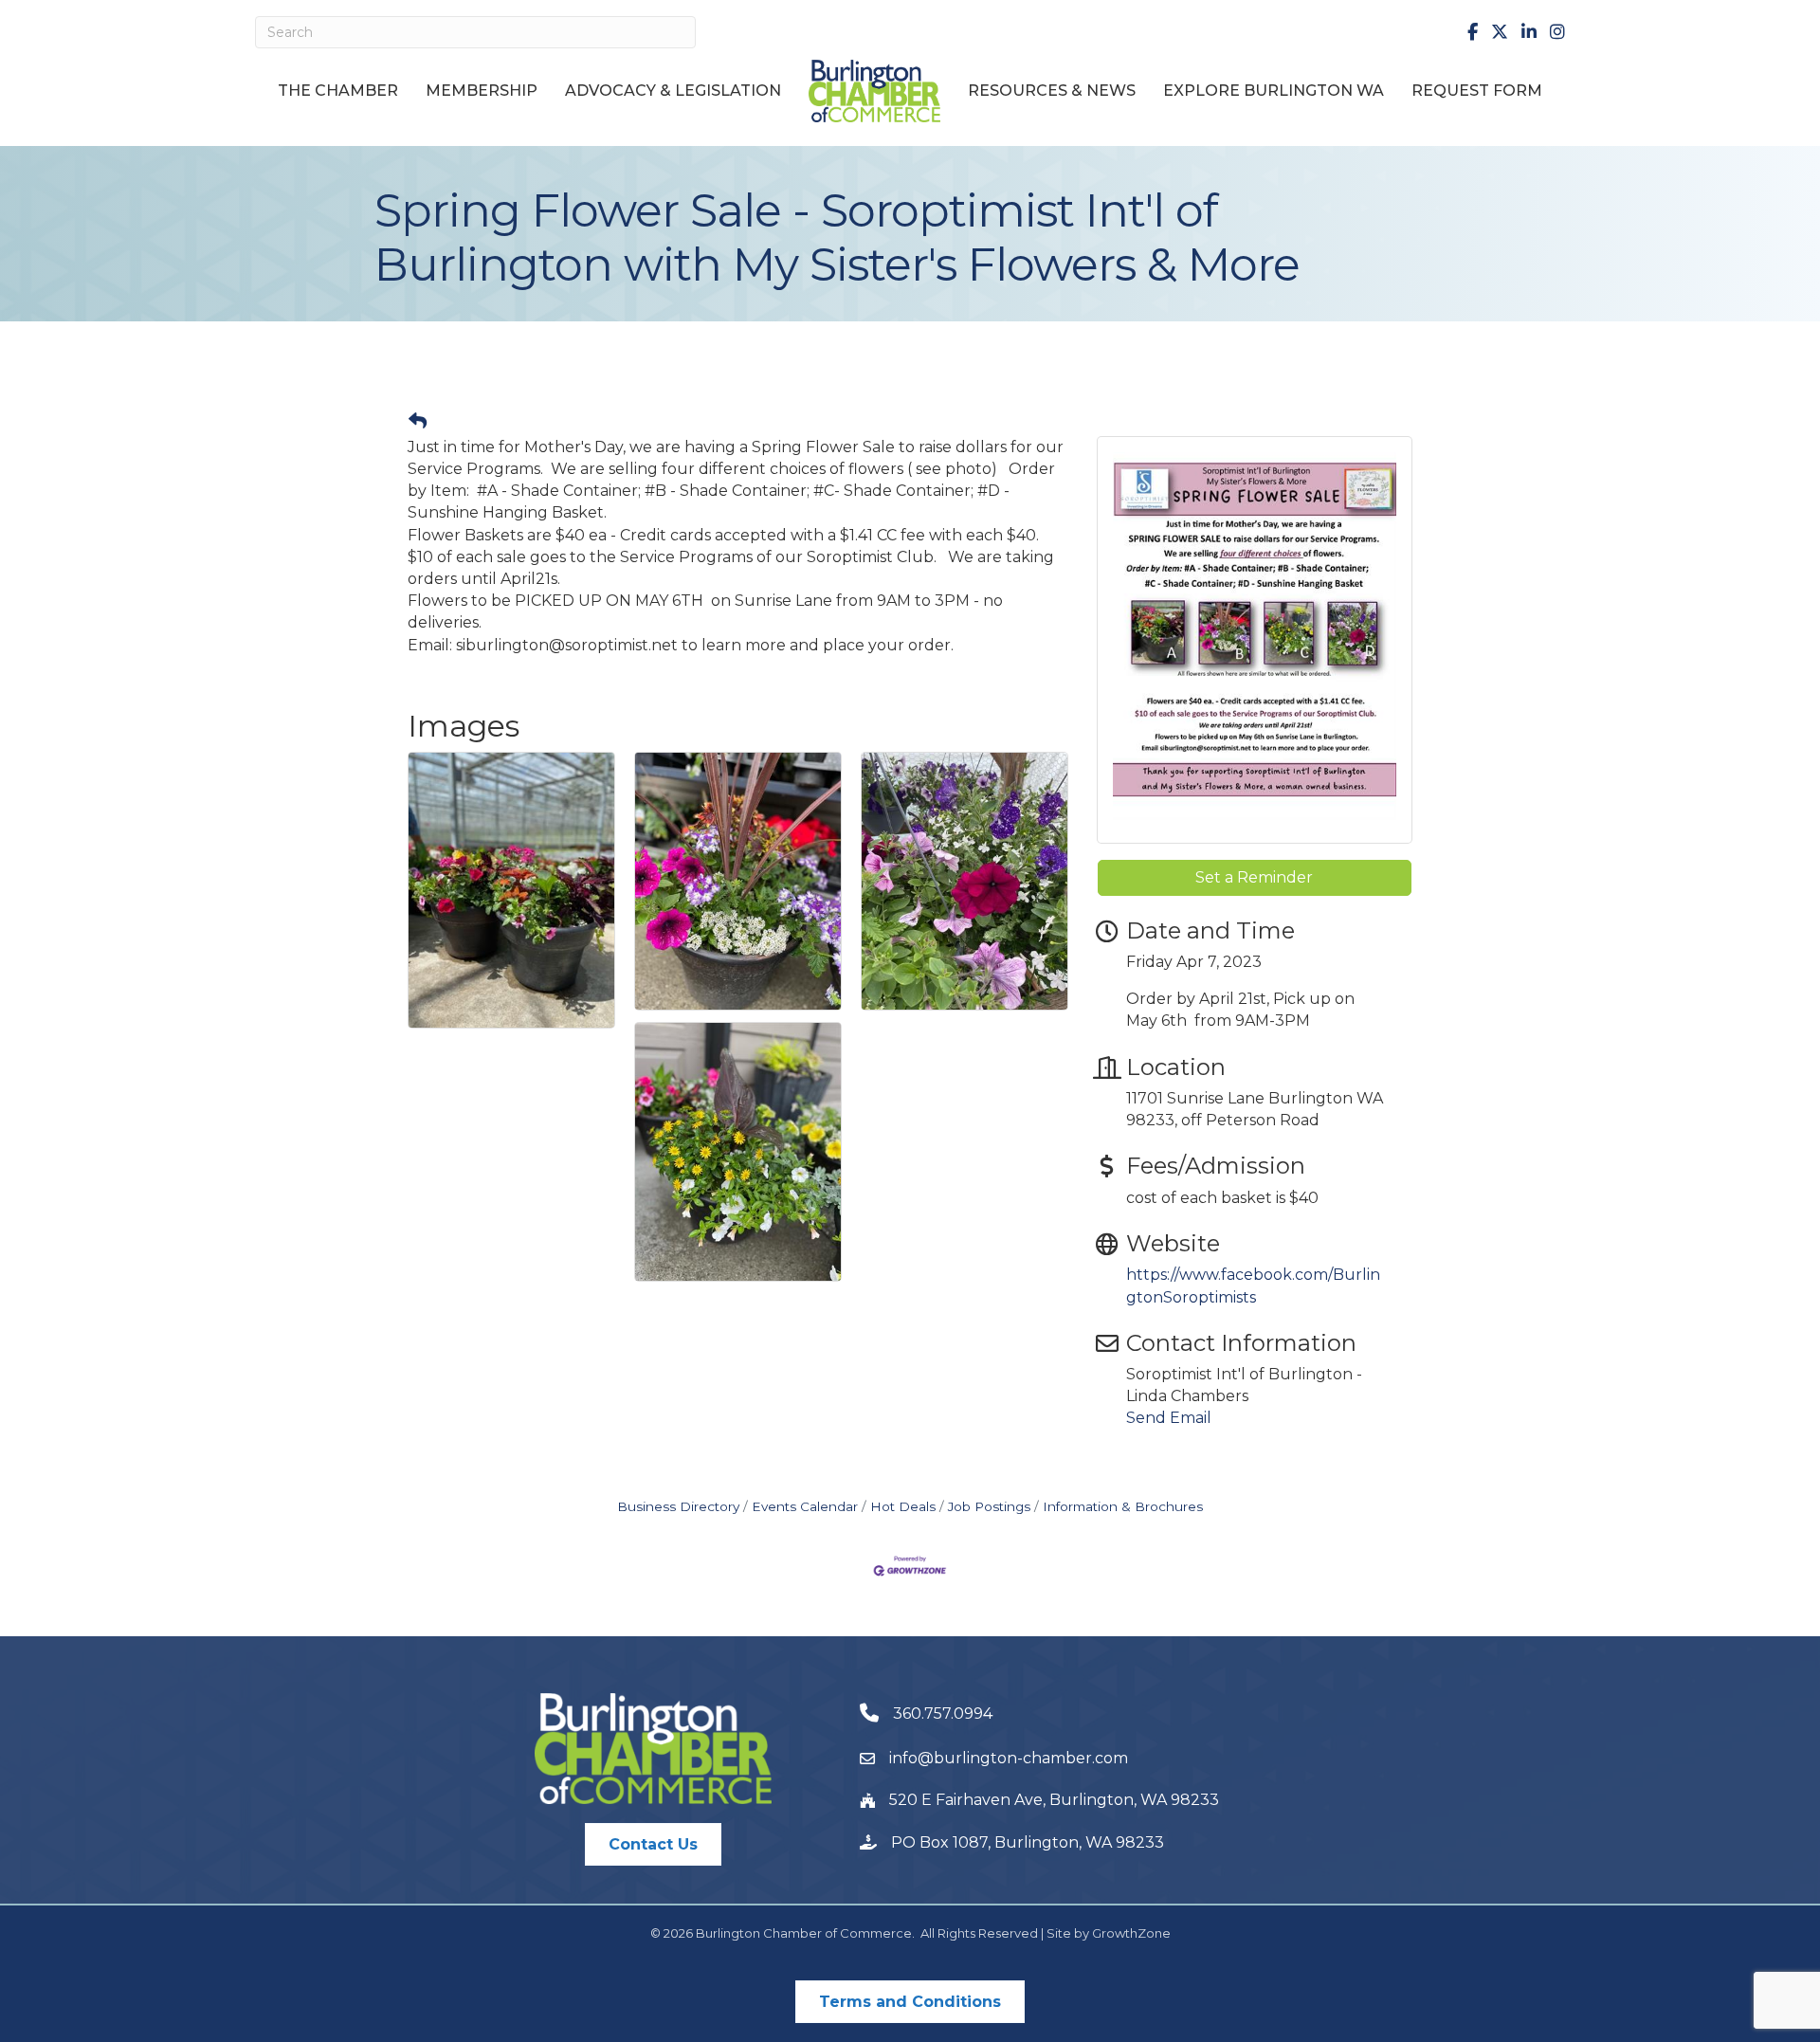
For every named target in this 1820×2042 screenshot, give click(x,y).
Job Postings (989, 1506)
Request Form (1477, 91)
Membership (482, 91)
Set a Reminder (1254, 877)
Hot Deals (903, 1506)
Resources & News (1052, 91)
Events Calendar (805, 1506)
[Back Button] (418, 422)
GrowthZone (1131, 1933)
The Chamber (338, 91)
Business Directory (678, 1506)
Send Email (1169, 1418)
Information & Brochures (1123, 1506)
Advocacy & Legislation (673, 91)
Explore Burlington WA (1274, 91)
